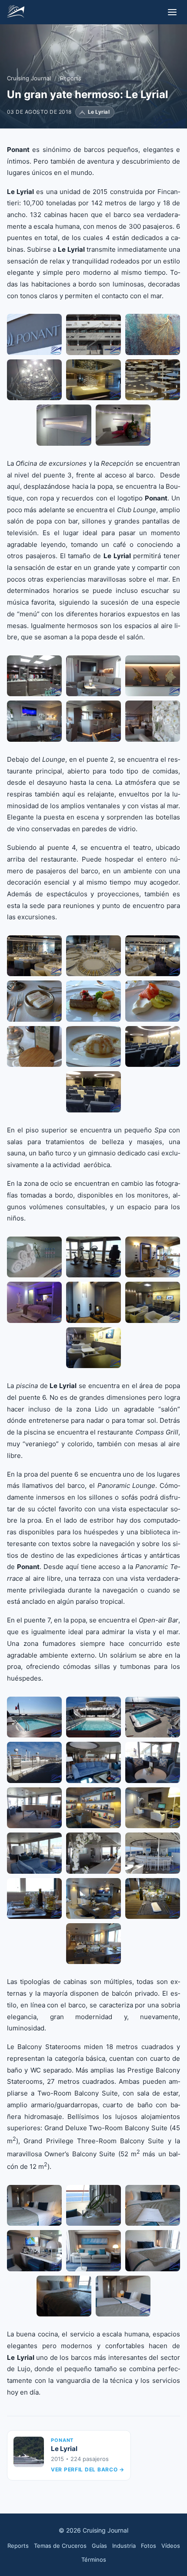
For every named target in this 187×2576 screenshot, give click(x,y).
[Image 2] (93, 334)
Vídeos (171, 2546)
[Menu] (172, 12)
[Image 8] (123, 425)
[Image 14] (93, 1898)
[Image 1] (34, 334)
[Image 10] (93, 1092)
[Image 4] (34, 380)
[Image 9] (153, 1046)
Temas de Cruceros (60, 2546)
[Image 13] (34, 1898)
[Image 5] (93, 380)
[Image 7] (64, 425)
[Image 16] (93, 1944)
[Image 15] (153, 1898)
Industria (124, 2546)
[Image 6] (153, 380)
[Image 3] (153, 334)
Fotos (149, 2546)
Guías (99, 2546)
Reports (71, 78)
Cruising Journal (29, 78)
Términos (94, 2560)
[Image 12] (153, 1853)
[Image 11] (93, 1853)
